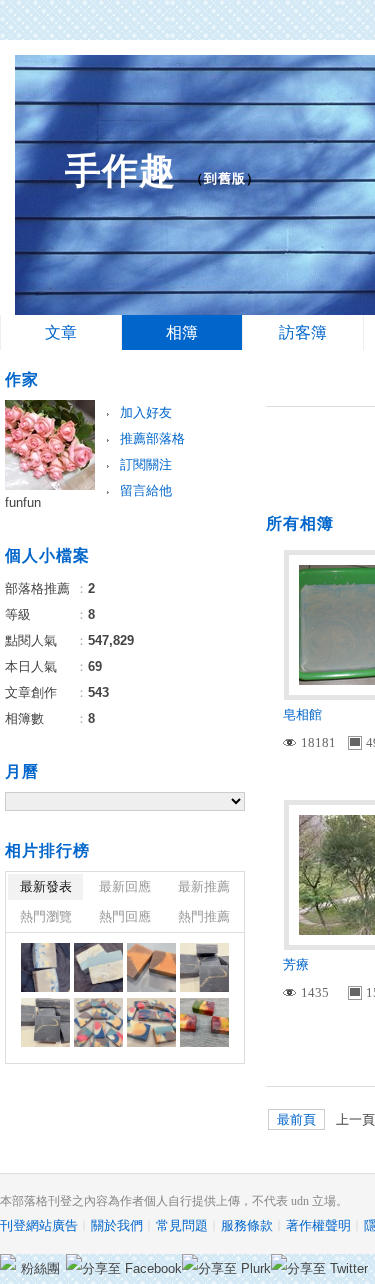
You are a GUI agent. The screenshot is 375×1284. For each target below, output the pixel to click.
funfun (23, 502)
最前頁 (296, 1119)
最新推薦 (204, 886)
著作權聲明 (318, 1225)
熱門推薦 (204, 916)
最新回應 (125, 886)
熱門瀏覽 (46, 916)
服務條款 (247, 1225)
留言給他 (146, 490)
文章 (61, 332)
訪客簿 (303, 332)
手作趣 (120, 170)
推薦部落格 (152, 438)
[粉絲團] (8, 1262)
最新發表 (46, 886)
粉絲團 (40, 1268)
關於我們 (117, 1225)
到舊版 (225, 178)
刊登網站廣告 (39, 1225)
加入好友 (146, 412)
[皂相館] (45, 967)
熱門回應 (125, 916)
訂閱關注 (146, 464)
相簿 (182, 332)
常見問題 (182, 1225)
